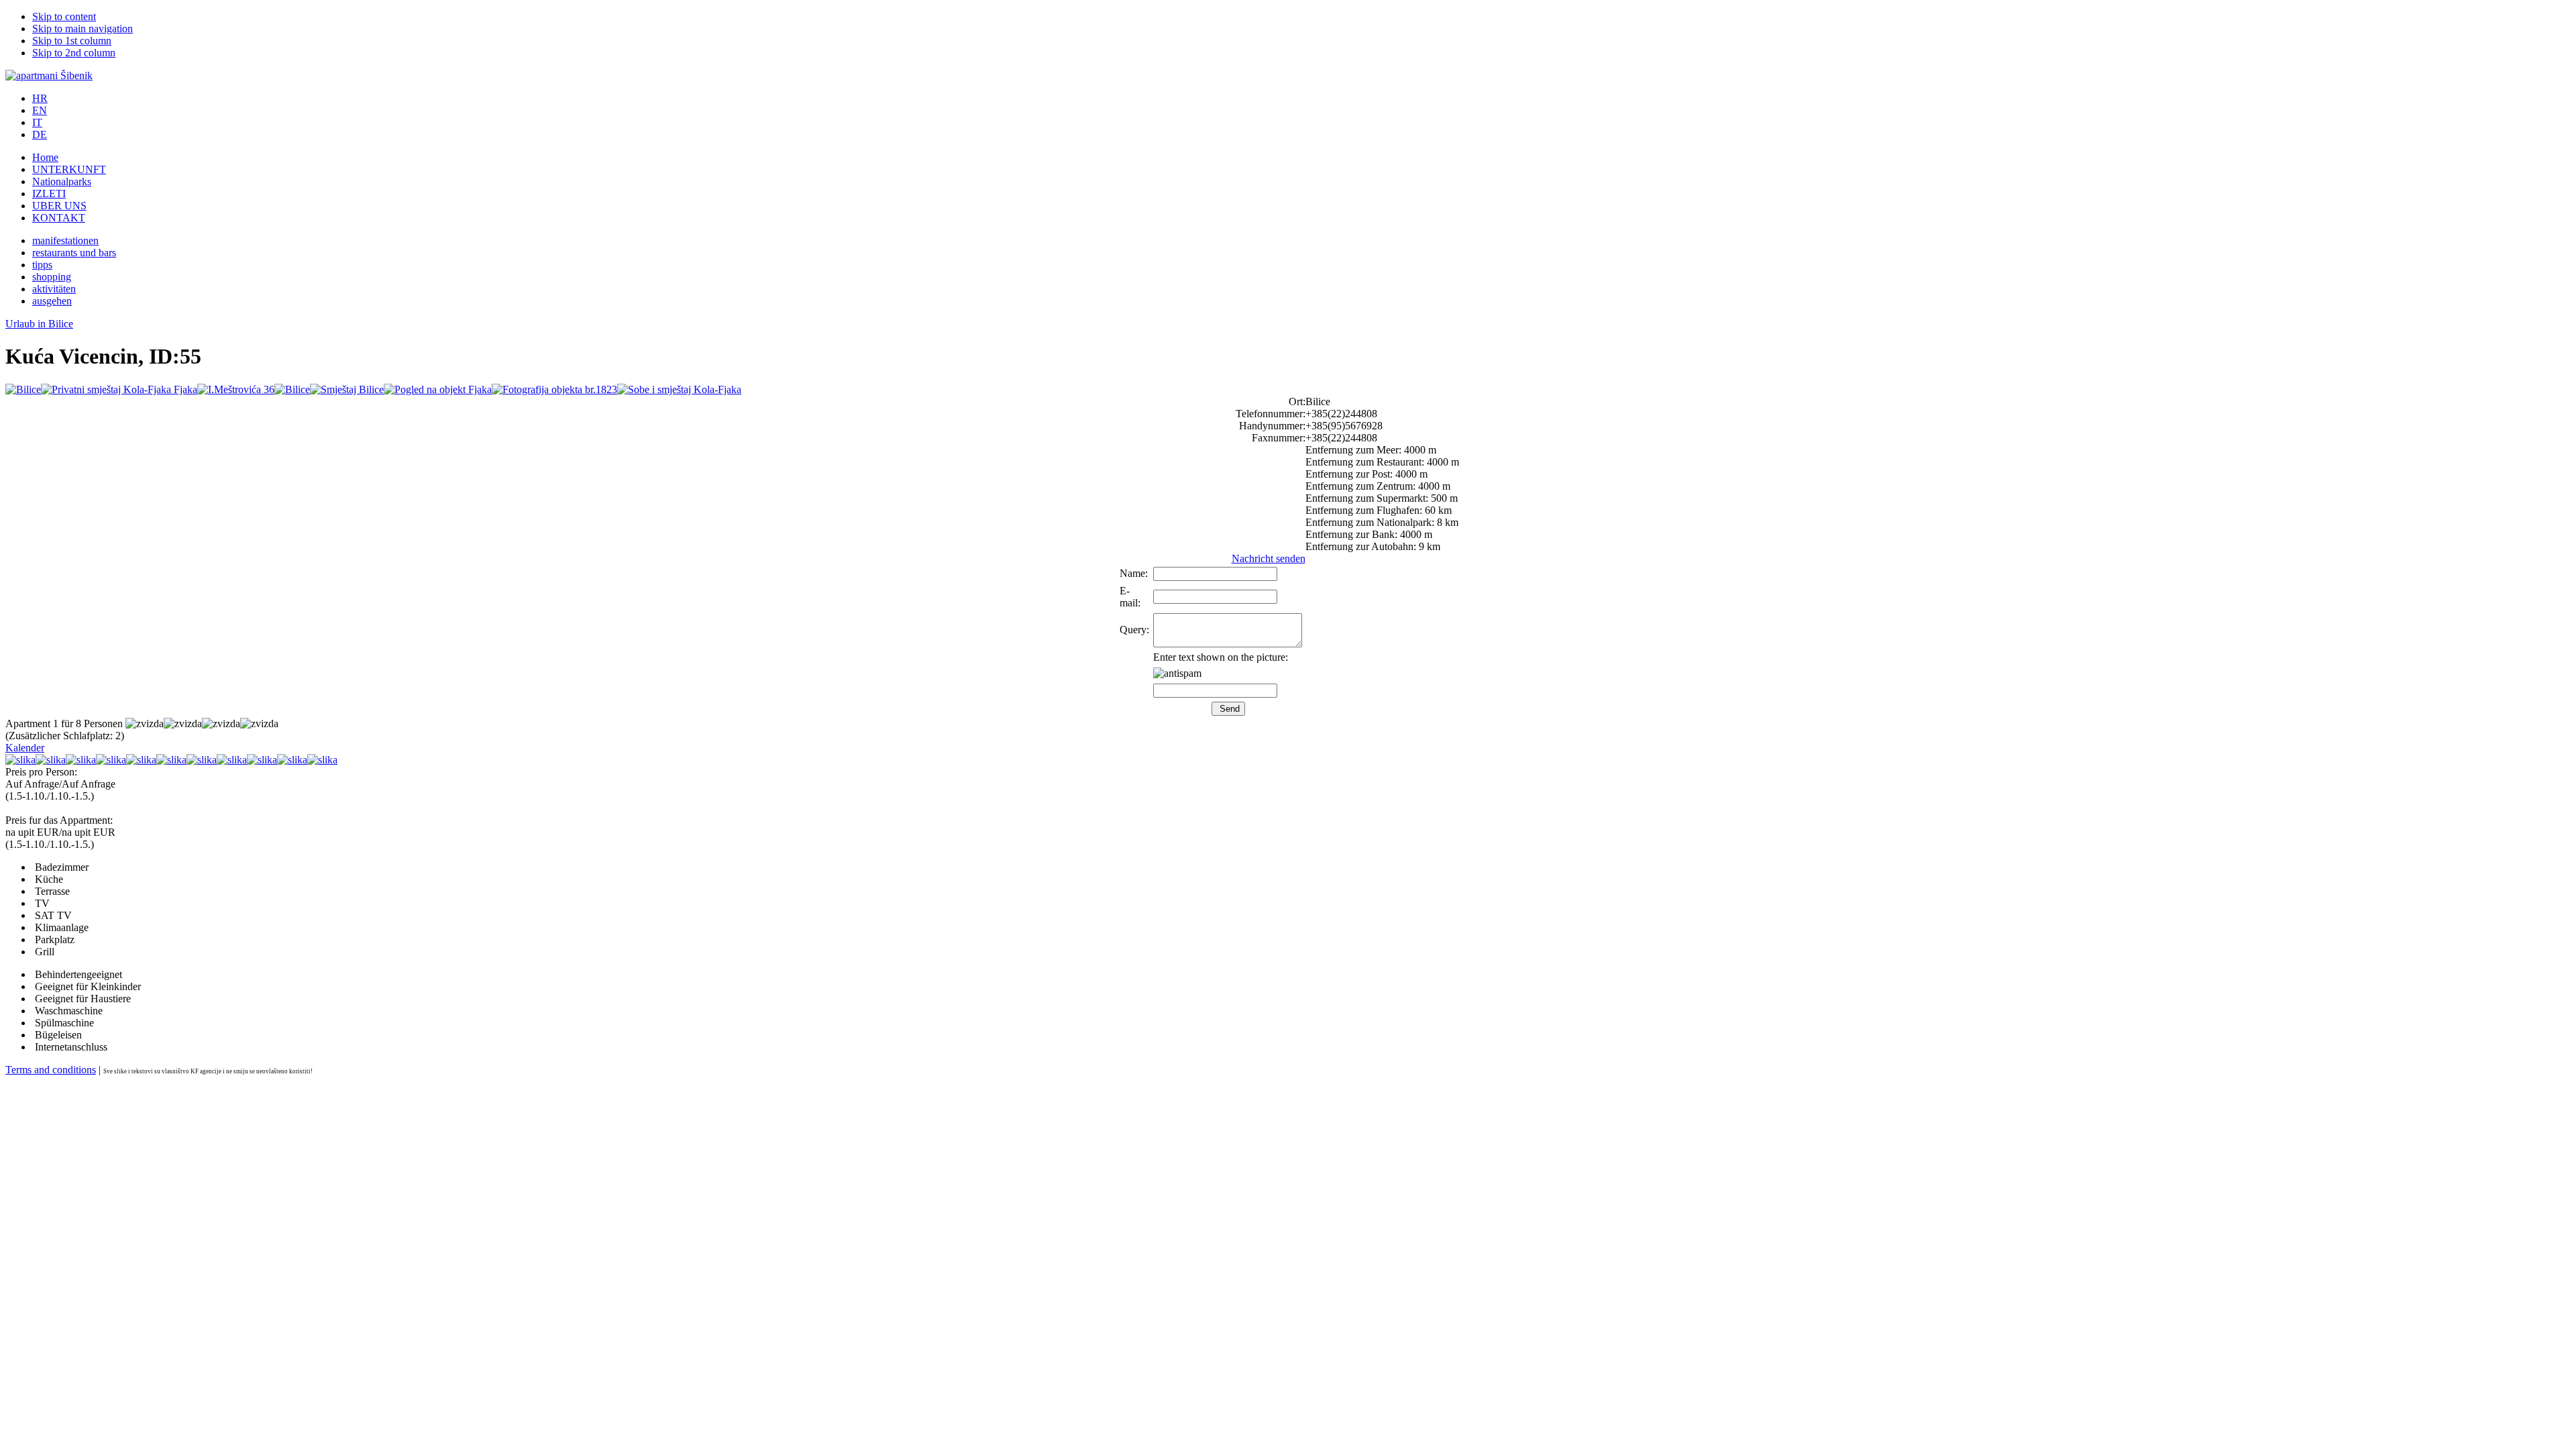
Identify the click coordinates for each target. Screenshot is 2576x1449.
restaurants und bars (74, 253)
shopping (52, 277)
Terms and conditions (51, 1070)
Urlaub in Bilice (39, 324)
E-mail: (1130, 597)
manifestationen (65, 240)
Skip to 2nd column (74, 53)
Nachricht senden (1269, 558)
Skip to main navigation (83, 29)
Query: (1134, 630)
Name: (1134, 573)
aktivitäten (54, 289)
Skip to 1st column (72, 41)
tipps (42, 265)
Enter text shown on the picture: (1221, 657)
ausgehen (52, 301)
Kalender (25, 748)
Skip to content (64, 16)
